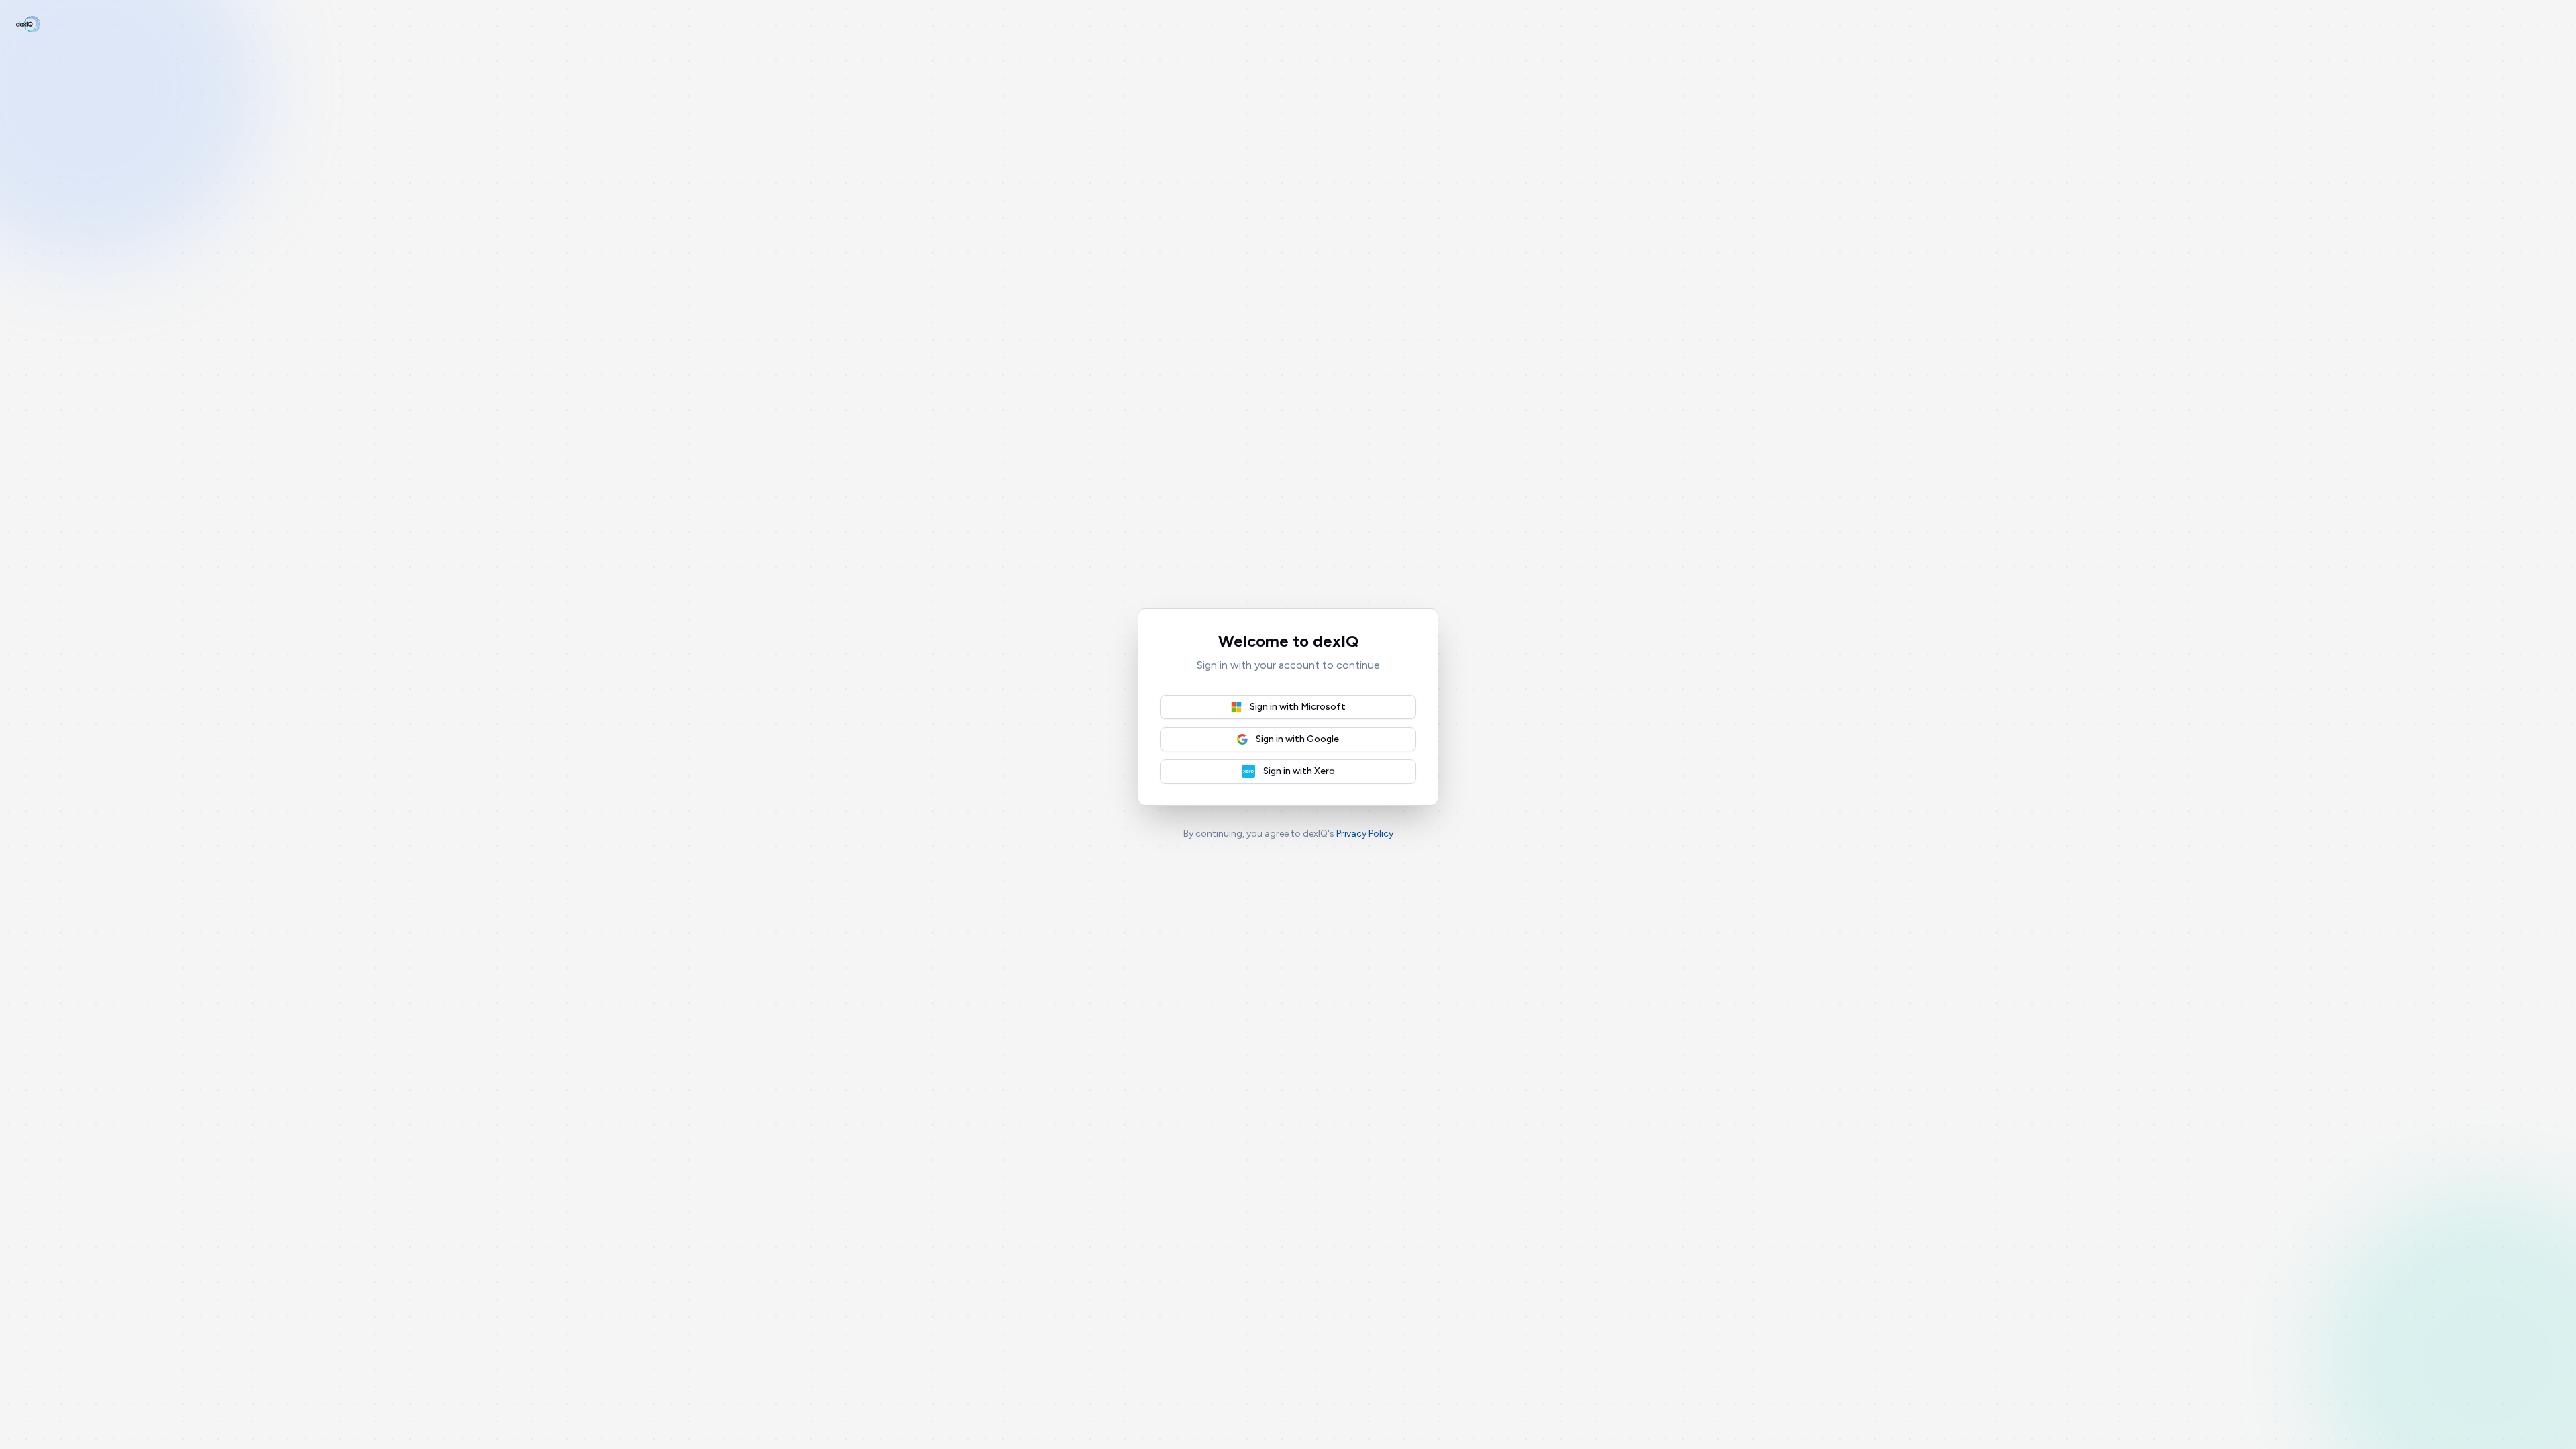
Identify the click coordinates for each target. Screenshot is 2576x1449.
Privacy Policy (1365, 834)
